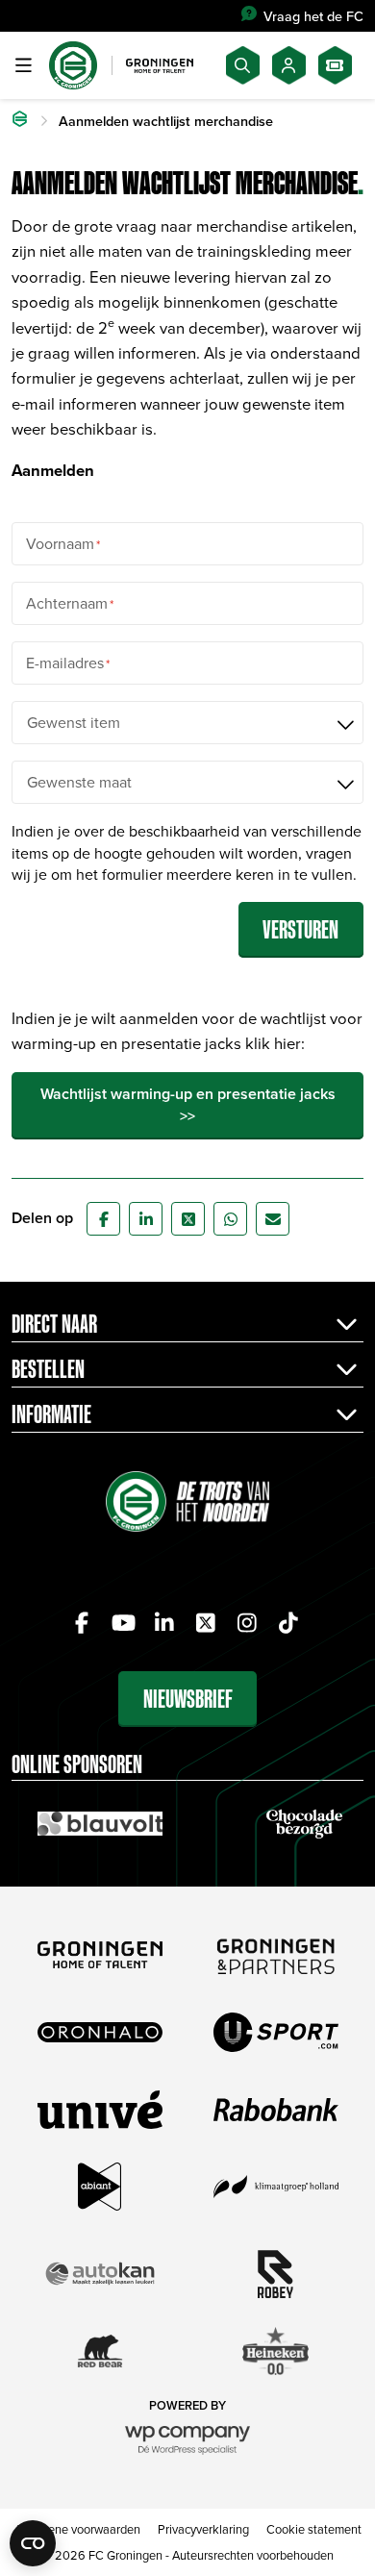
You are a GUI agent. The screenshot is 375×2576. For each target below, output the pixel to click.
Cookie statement (314, 2529)
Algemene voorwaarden (77, 2529)
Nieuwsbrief (188, 1699)
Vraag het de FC (313, 16)
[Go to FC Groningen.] (20, 121)
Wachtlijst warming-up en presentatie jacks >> (188, 1104)
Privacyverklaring (203, 2529)
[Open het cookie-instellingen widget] (33, 2543)
